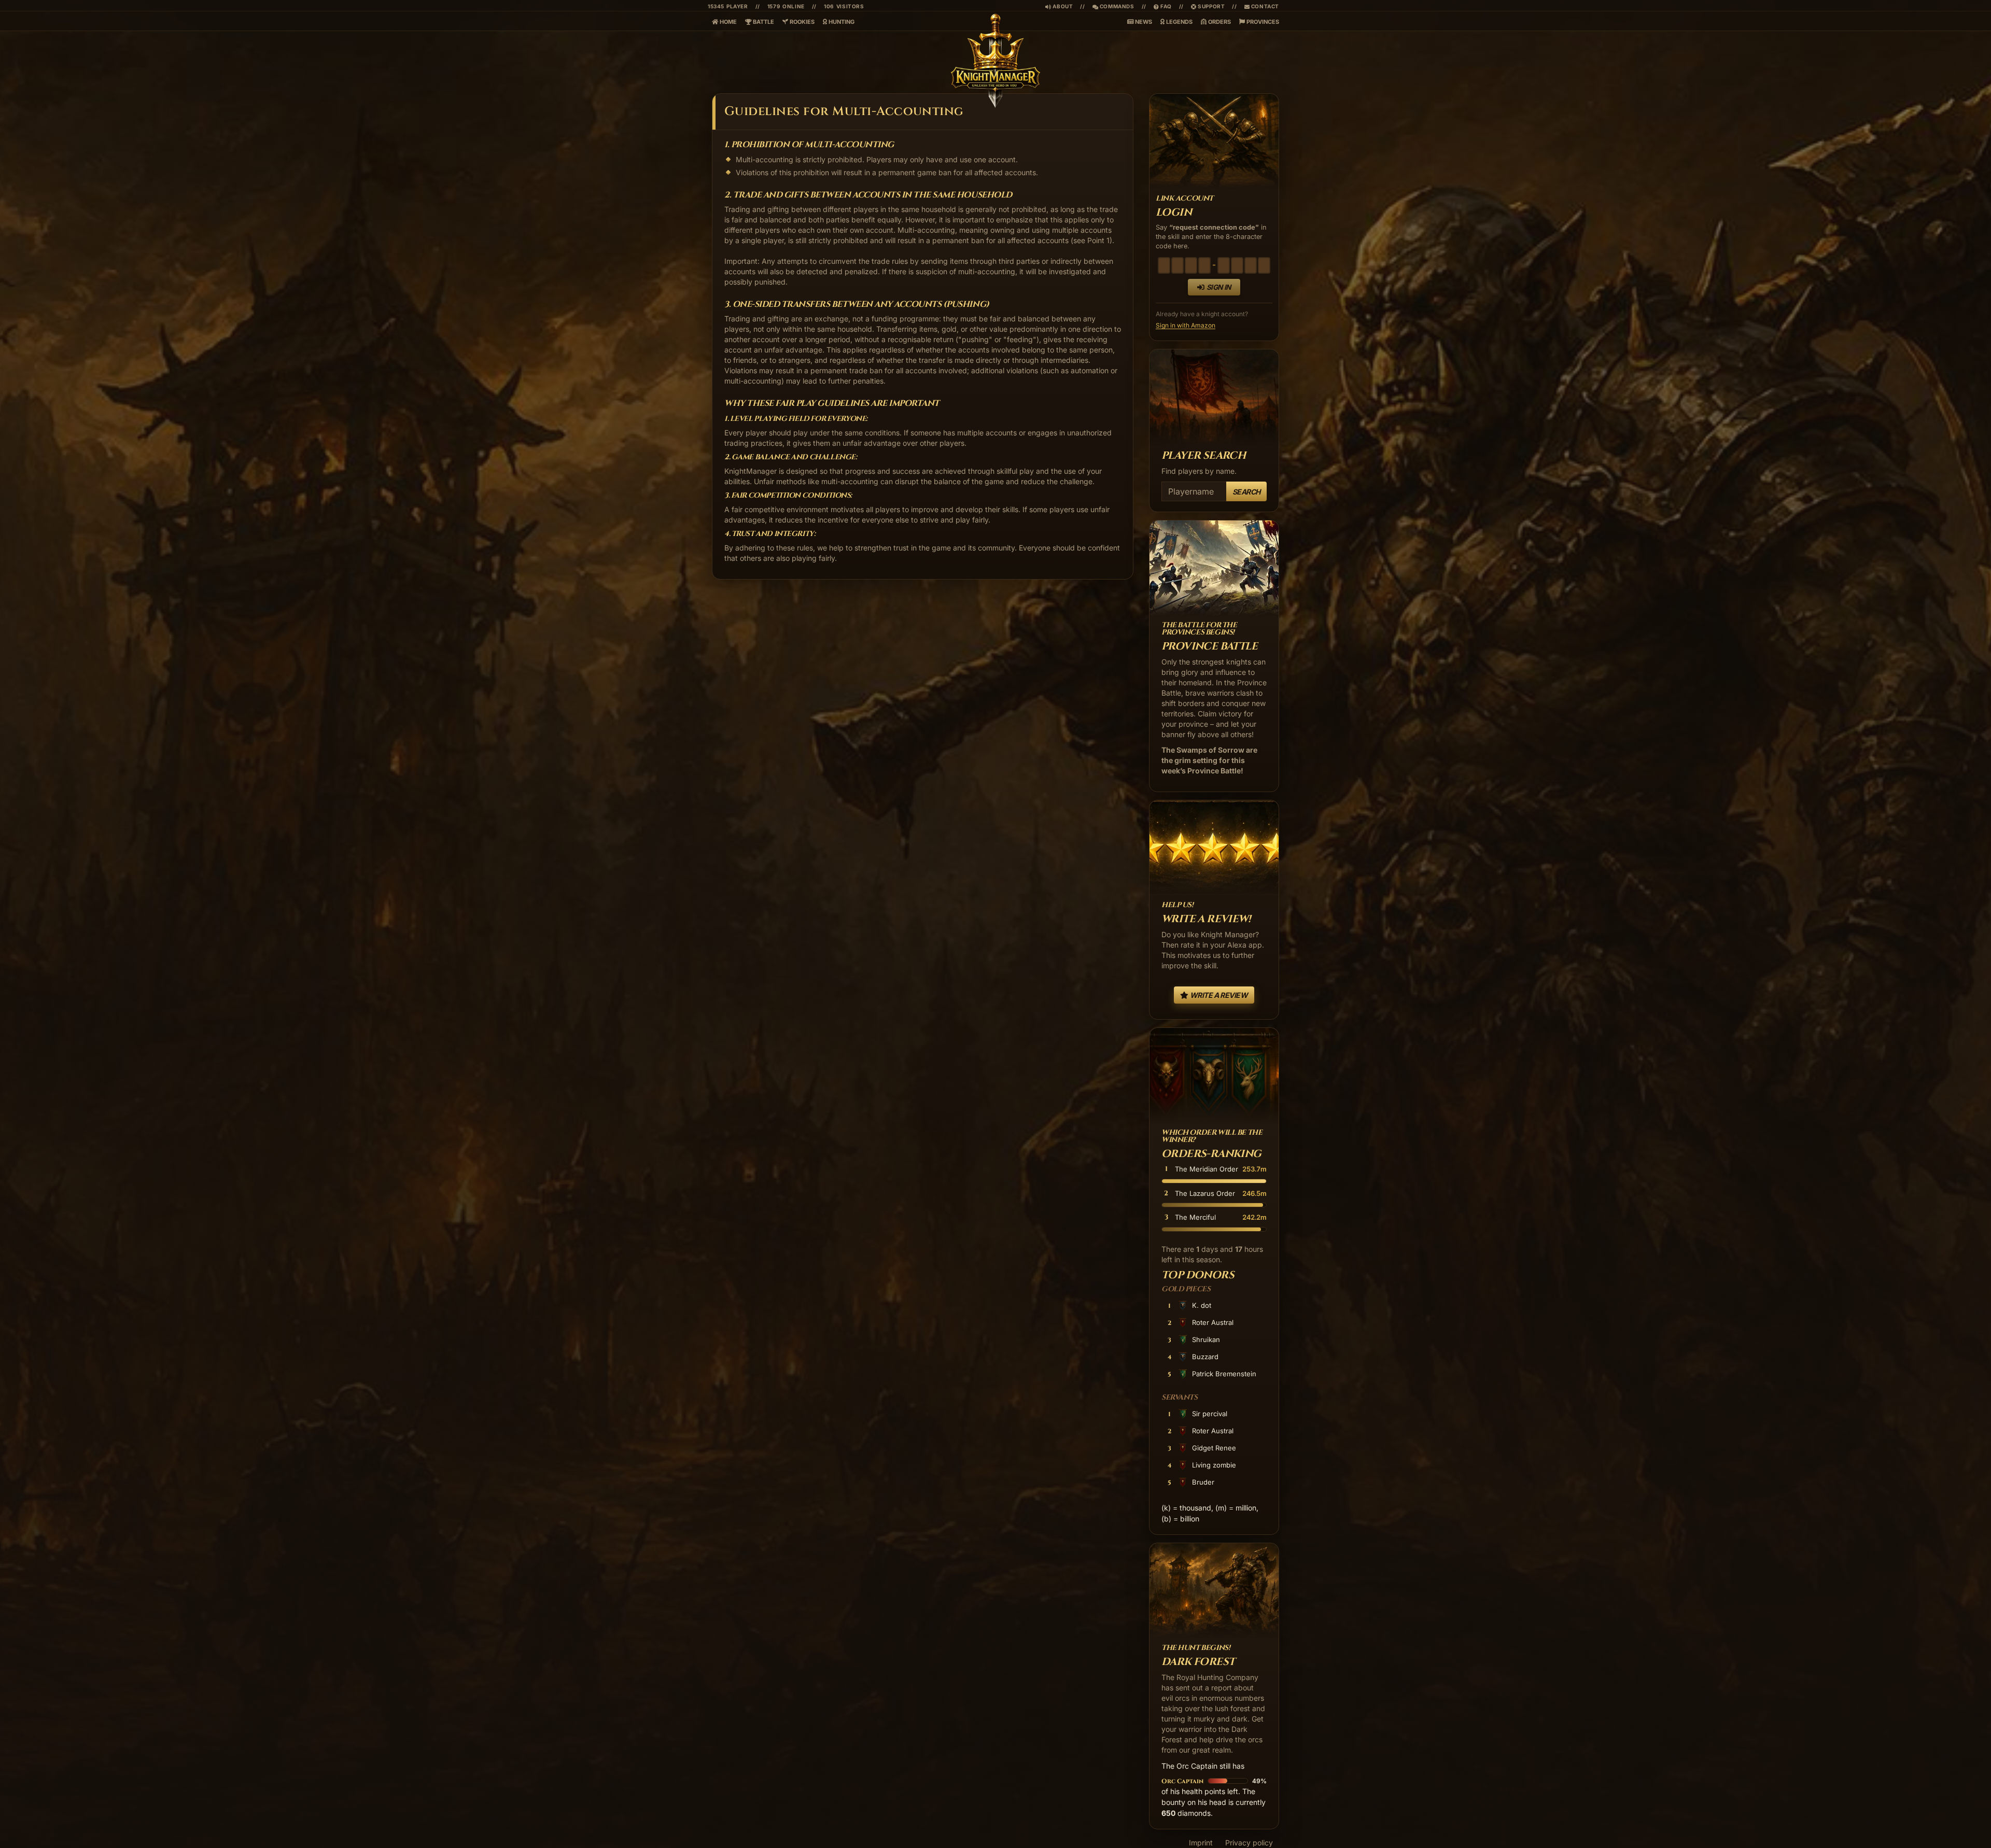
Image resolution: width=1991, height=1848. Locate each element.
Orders (1219, 22)
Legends (1179, 22)
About (1062, 6)
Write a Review (1218, 995)
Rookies (801, 22)
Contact (1264, 6)
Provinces (1262, 22)
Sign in (1219, 287)
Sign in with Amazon (1186, 325)
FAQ (1163, 6)
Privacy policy (1249, 1843)
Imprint (1201, 1843)
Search (1246, 492)
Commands (1113, 6)
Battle (763, 22)
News (1143, 22)
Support (1211, 6)
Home (727, 22)
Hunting (841, 22)
